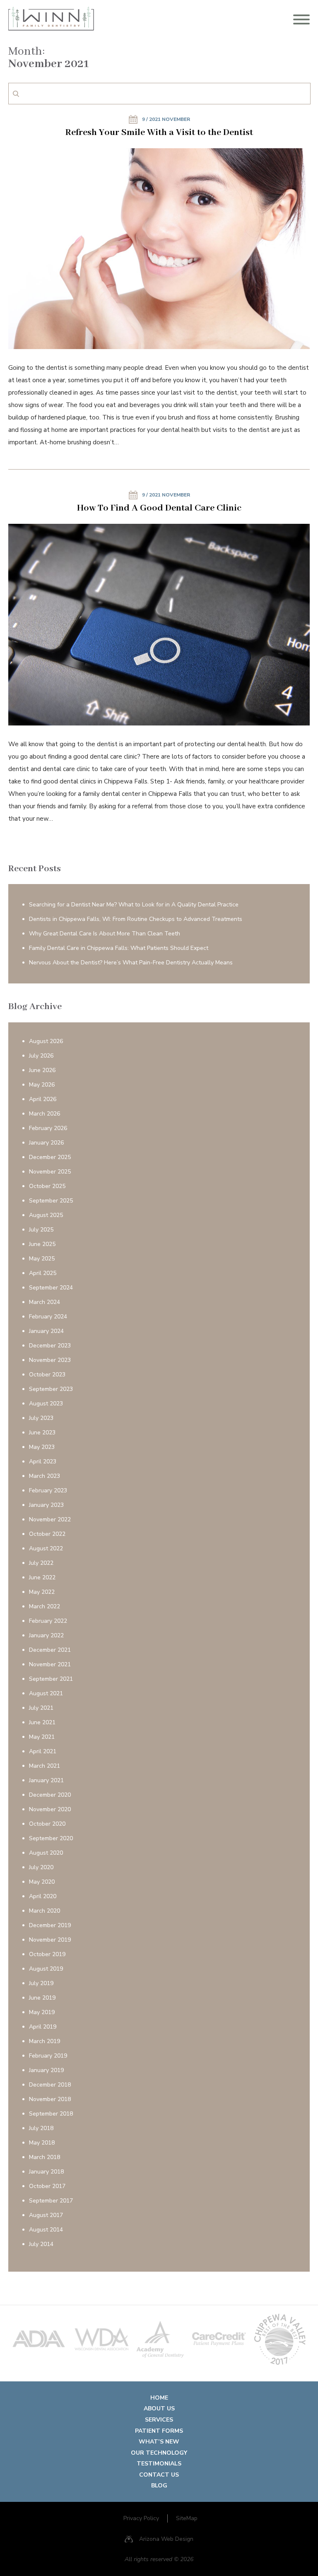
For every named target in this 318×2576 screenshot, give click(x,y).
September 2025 (51, 1201)
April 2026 (43, 1099)
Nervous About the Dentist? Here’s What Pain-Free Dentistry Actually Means (131, 963)
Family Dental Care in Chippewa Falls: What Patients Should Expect (119, 948)
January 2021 (46, 1780)
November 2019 (50, 1940)
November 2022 (50, 1519)
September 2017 (51, 2201)
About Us (159, 2409)
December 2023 (50, 1346)
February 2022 (48, 1621)
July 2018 (41, 2128)
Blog (159, 2486)
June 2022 (42, 1577)
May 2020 (42, 1882)
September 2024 (51, 1288)
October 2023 (47, 1375)
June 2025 (42, 1244)
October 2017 (47, 2186)
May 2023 (42, 1447)
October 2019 (47, 1954)
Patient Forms (159, 2431)
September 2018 (51, 2114)
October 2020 (47, 1824)
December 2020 (50, 1795)
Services (159, 2420)
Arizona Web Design (166, 2539)
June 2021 (42, 1722)
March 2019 (45, 2041)
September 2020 (51, 1838)
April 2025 (43, 1273)
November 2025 (50, 1172)
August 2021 (46, 1693)
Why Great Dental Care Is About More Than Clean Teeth (105, 934)
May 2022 (42, 1592)
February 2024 (48, 1317)
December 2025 (50, 1157)
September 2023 (51, 1389)
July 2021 (41, 1708)
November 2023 (50, 1360)
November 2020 (50, 1809)
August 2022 (46, 1548)
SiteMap (187, 2518)
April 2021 (43, 1751)
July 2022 (41, 1563)
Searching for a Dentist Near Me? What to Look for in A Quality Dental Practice (134, 905)
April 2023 (43, 1462)
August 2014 (46, 2230)
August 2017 (46, 2215)
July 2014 (41, 2244)
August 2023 (46, 1404)
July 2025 (41, 1230)
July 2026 (41, 1056)
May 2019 (42, 2012)
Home (159, 2398)
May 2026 (42, 1085)
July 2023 (41, 1418)
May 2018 (42, 2143)
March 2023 (45, 1476)
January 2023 (46, 1505)
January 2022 (46, 1635)
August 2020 (46, 1853)
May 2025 (42, 1259)
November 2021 (50, 1664)
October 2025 (47, 1186)
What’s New (159, 2442)
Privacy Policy (141, 2518)
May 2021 (42, 1737)
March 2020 (45, 1911)
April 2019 (43, 2027)
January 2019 (46, 2070)
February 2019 (48, 2056)
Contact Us (159, 2475)
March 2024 (45, 1302)
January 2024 (46, 1331)
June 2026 (42, 1070)
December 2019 (50, 1925)
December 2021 (50, 1650)
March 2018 (45, 2157)
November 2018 (50, 2099)
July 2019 (41, 1983)
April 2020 (43, 1896)
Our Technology (159, 2453)
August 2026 (46, 1041)
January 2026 (46, 1143)
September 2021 (51, 1679)
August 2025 (46, 1215)
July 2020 (41, 1867)
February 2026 (48, 1128)
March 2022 (45, 1606)
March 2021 (45, 1766)
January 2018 (46, 2172)
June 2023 (42, 1433)
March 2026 (45, 1114)
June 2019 (42, 1998)
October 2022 (47, 1534)
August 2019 (46, 1969)
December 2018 (50, 2085)
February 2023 (48, 1490)
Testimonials (159, 2464)
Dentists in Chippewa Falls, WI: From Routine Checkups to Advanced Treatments (136, 919)
